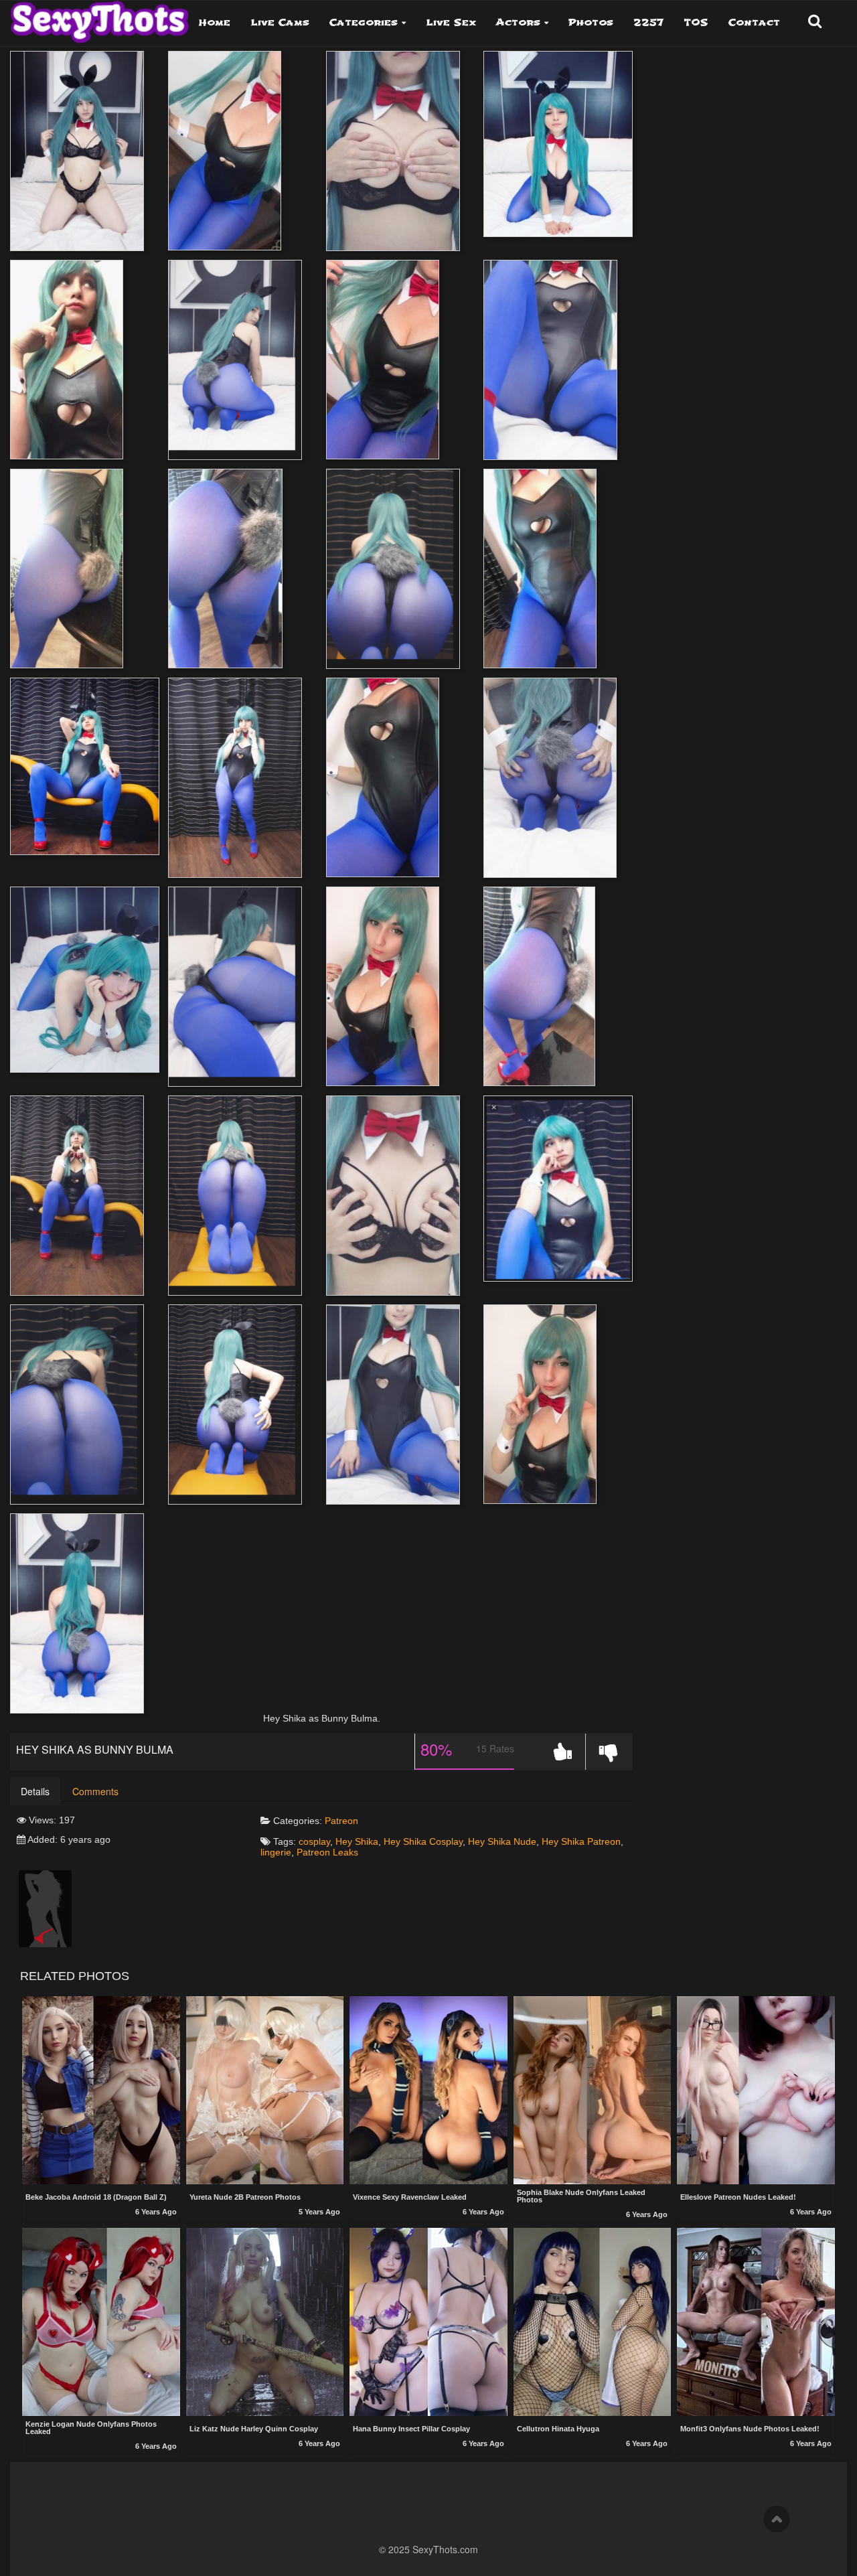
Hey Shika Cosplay (423, 1841)
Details (35, 1791)
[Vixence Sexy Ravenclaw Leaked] (428, 2092)
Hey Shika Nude (502, 1841)
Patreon (341, 1821)
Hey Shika (357, 1841)
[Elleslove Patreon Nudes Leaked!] (756, 2092)
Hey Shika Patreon (581, 1841)
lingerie (276, 1852)
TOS (696, 22)
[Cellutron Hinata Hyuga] (593, 2323)
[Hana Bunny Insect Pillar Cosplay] (428, 2323)
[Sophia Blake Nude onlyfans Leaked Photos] (593, 2090)
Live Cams (280, 22)
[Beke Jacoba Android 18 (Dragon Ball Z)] (101, 2092)
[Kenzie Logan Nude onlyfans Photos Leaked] (101, 2322)
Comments (95, 1791)
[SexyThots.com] (99, 17)
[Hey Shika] (45, 1908)
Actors (518, 22)
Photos (591, 22)
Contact (754, 22)
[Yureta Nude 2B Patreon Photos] (265, 2092)
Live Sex (451, 22)
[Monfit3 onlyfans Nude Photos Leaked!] (756, 2323)
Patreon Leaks (327, 1852)
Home (215, 22)
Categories (364, 22)
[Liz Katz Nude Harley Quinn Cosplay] (265, 2323)
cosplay (314, 1841)
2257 (648, 22)
